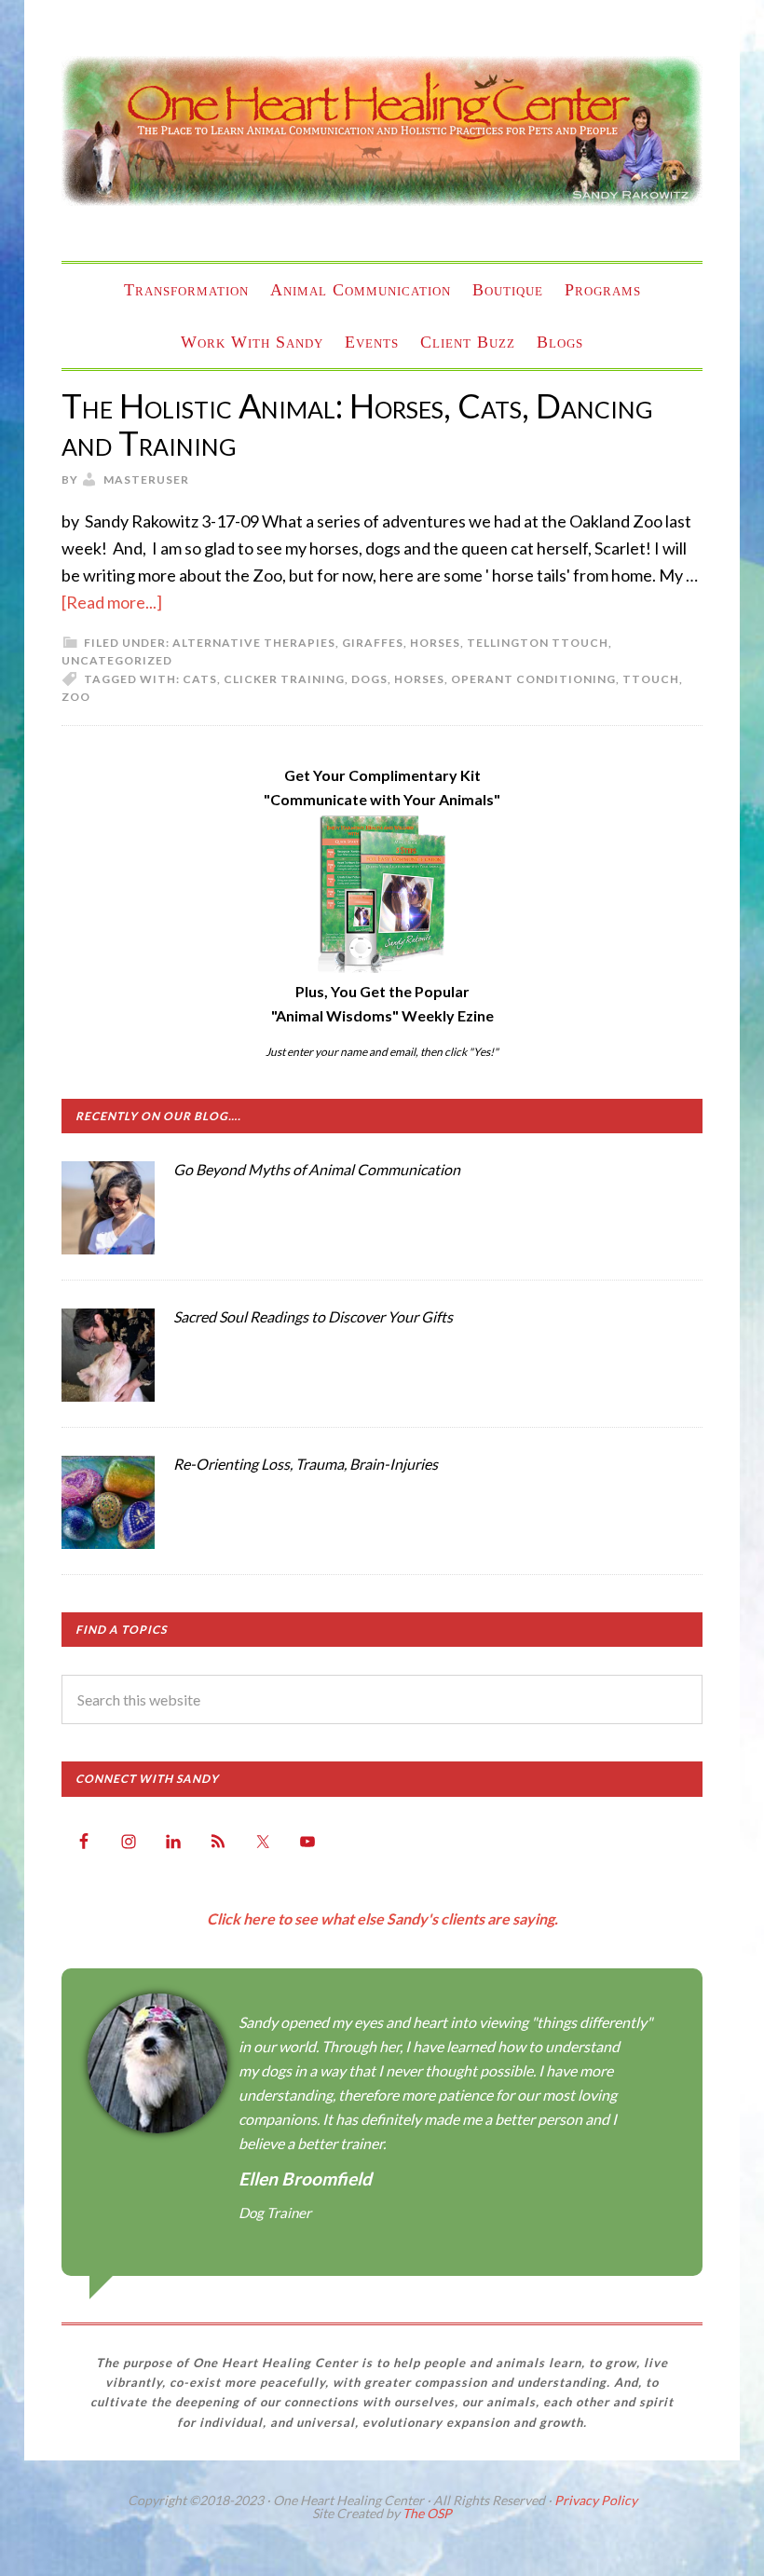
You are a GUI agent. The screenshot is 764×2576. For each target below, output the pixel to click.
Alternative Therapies (254, 643)
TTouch (651, 679)
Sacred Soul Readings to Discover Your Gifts (313, 1316)
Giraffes (373, 643)
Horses (435, 643)
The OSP (427, 2513)
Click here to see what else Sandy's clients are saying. (382, 1918)
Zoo (76, 697)
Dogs (369, 679)
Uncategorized (117, 660)
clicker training (284, 679)
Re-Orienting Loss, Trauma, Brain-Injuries (306, 1464)
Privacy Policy (596, 2500)
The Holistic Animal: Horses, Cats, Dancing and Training (357, 424)
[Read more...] (112, 602)
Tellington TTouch (538, 643)
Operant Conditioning (533, 679)
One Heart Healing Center (382, 130)
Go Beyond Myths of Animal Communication (317, 1169)
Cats (200, 679)
